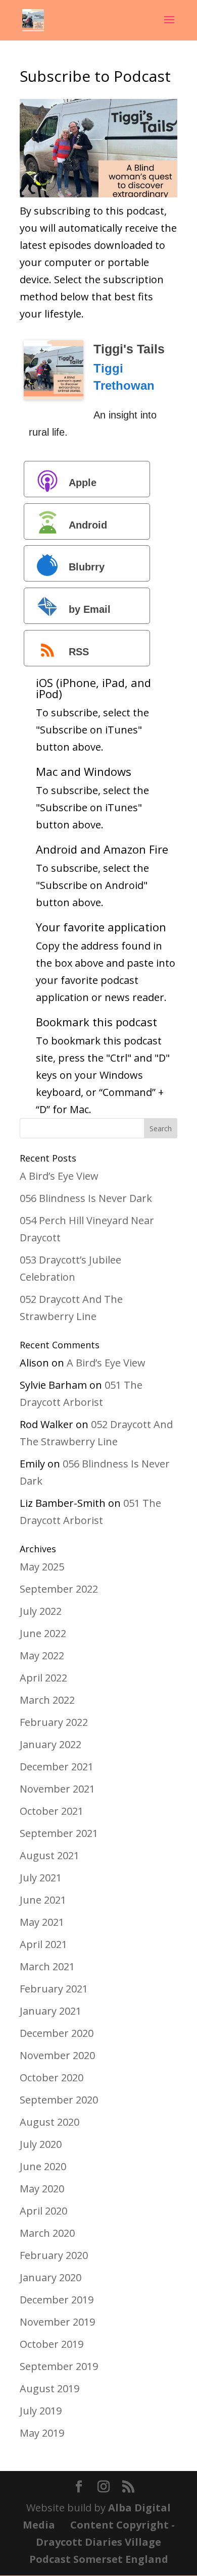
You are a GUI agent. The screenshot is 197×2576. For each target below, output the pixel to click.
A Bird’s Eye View (59, 1176)
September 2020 (59, 2100)
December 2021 (57, 1767)
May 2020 (42, 2189)
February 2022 (54, 1722)
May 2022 (42, 1655)
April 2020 (43, 2211)
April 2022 (43, 1678)
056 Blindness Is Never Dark (86, 1198)
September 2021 (59, 1833)
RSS (79, 652)
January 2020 (51, 2277)
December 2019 (57, 2300)
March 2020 (47, 2233)
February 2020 (54, 2255)
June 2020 (43, 2166)
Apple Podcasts (65, 487)
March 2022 (47, 1700)
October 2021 (52, 1811)
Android (88, 525)
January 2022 (51, 1744)
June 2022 (43, 1633)
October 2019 (52, 2344)
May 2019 (42, 2433)
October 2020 (52, 2078)
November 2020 (57, 2055)
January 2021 (51, 2011)
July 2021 (41, 1878)
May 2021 (42, 1922)
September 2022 (59, 1589)
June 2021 (43, 1900)
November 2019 (57, 2322)
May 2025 (42, 1567)
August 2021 (50, 1855)
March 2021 (47, 1966)
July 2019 (41, 2411)
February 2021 (54, 1989)
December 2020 (57, 2033)
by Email (90, 609)
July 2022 (41, 1611)
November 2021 (57, 1789)
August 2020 (50, 2122)
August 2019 (50, 2388)
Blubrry (87, 567)
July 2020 (41, 2144)
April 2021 (43, 1944)
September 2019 (59, 2366)
